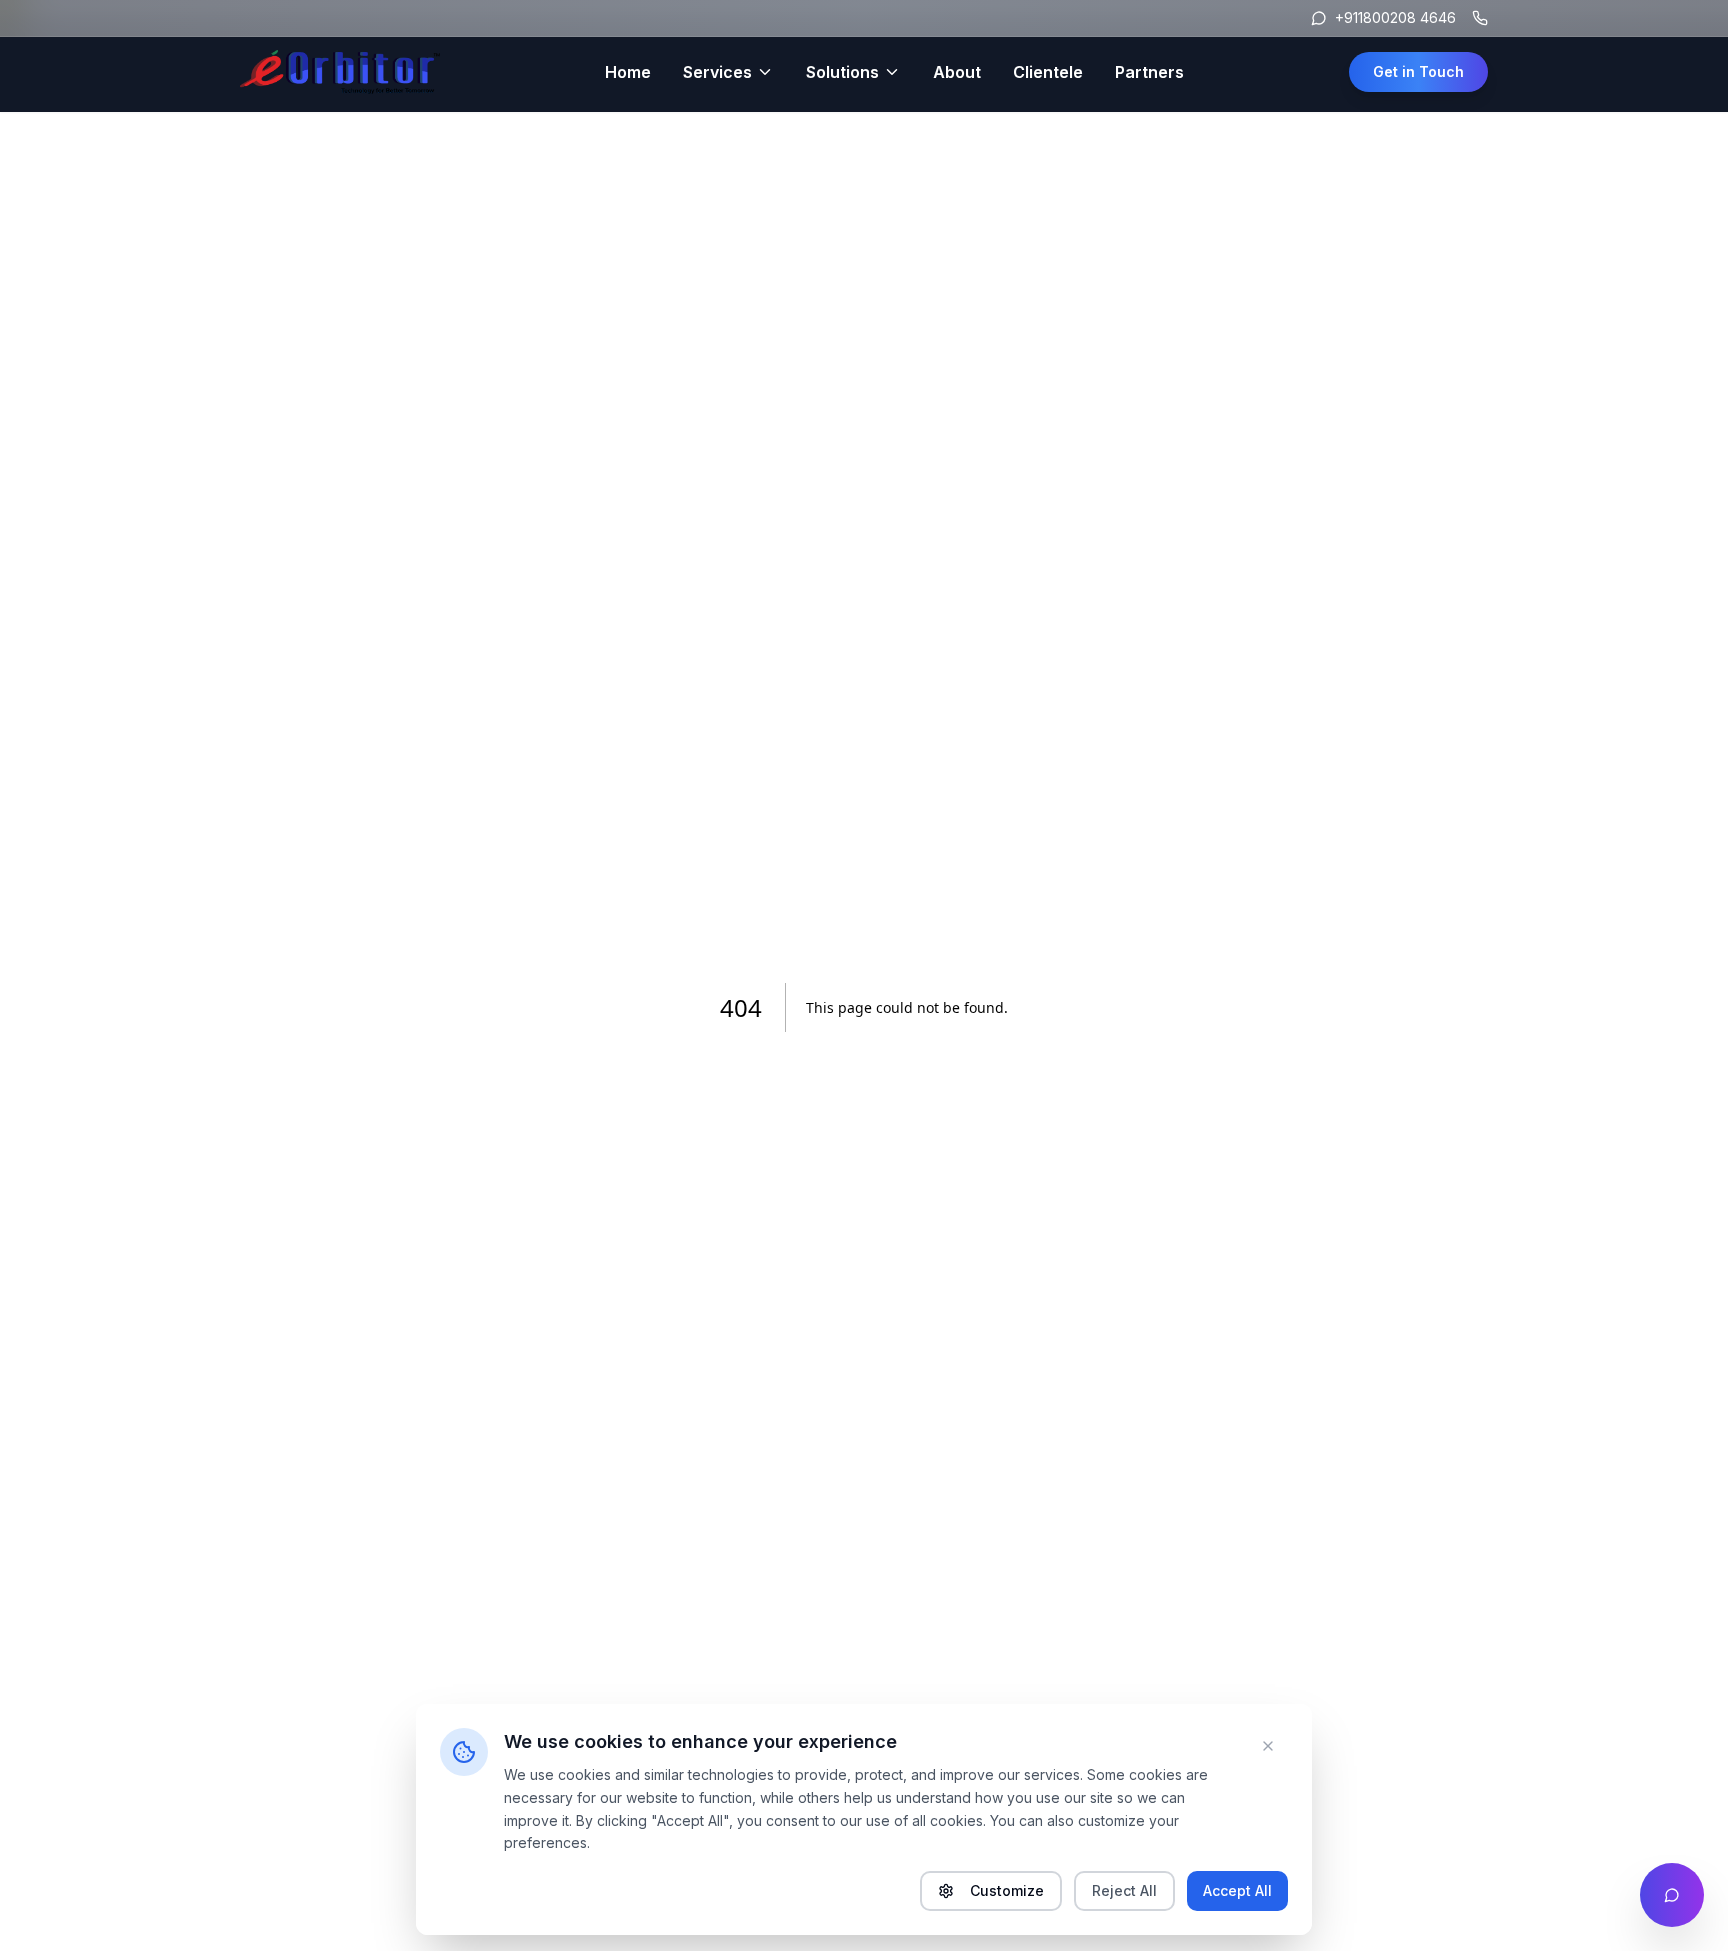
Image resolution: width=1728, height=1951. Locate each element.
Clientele (1048, 72)
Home (628, 72)
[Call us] (1480, 18)
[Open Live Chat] (1672, 1895)
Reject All (1124, 1890)
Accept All (1237, 1890)
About (957, 72)
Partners (1149, 72)
